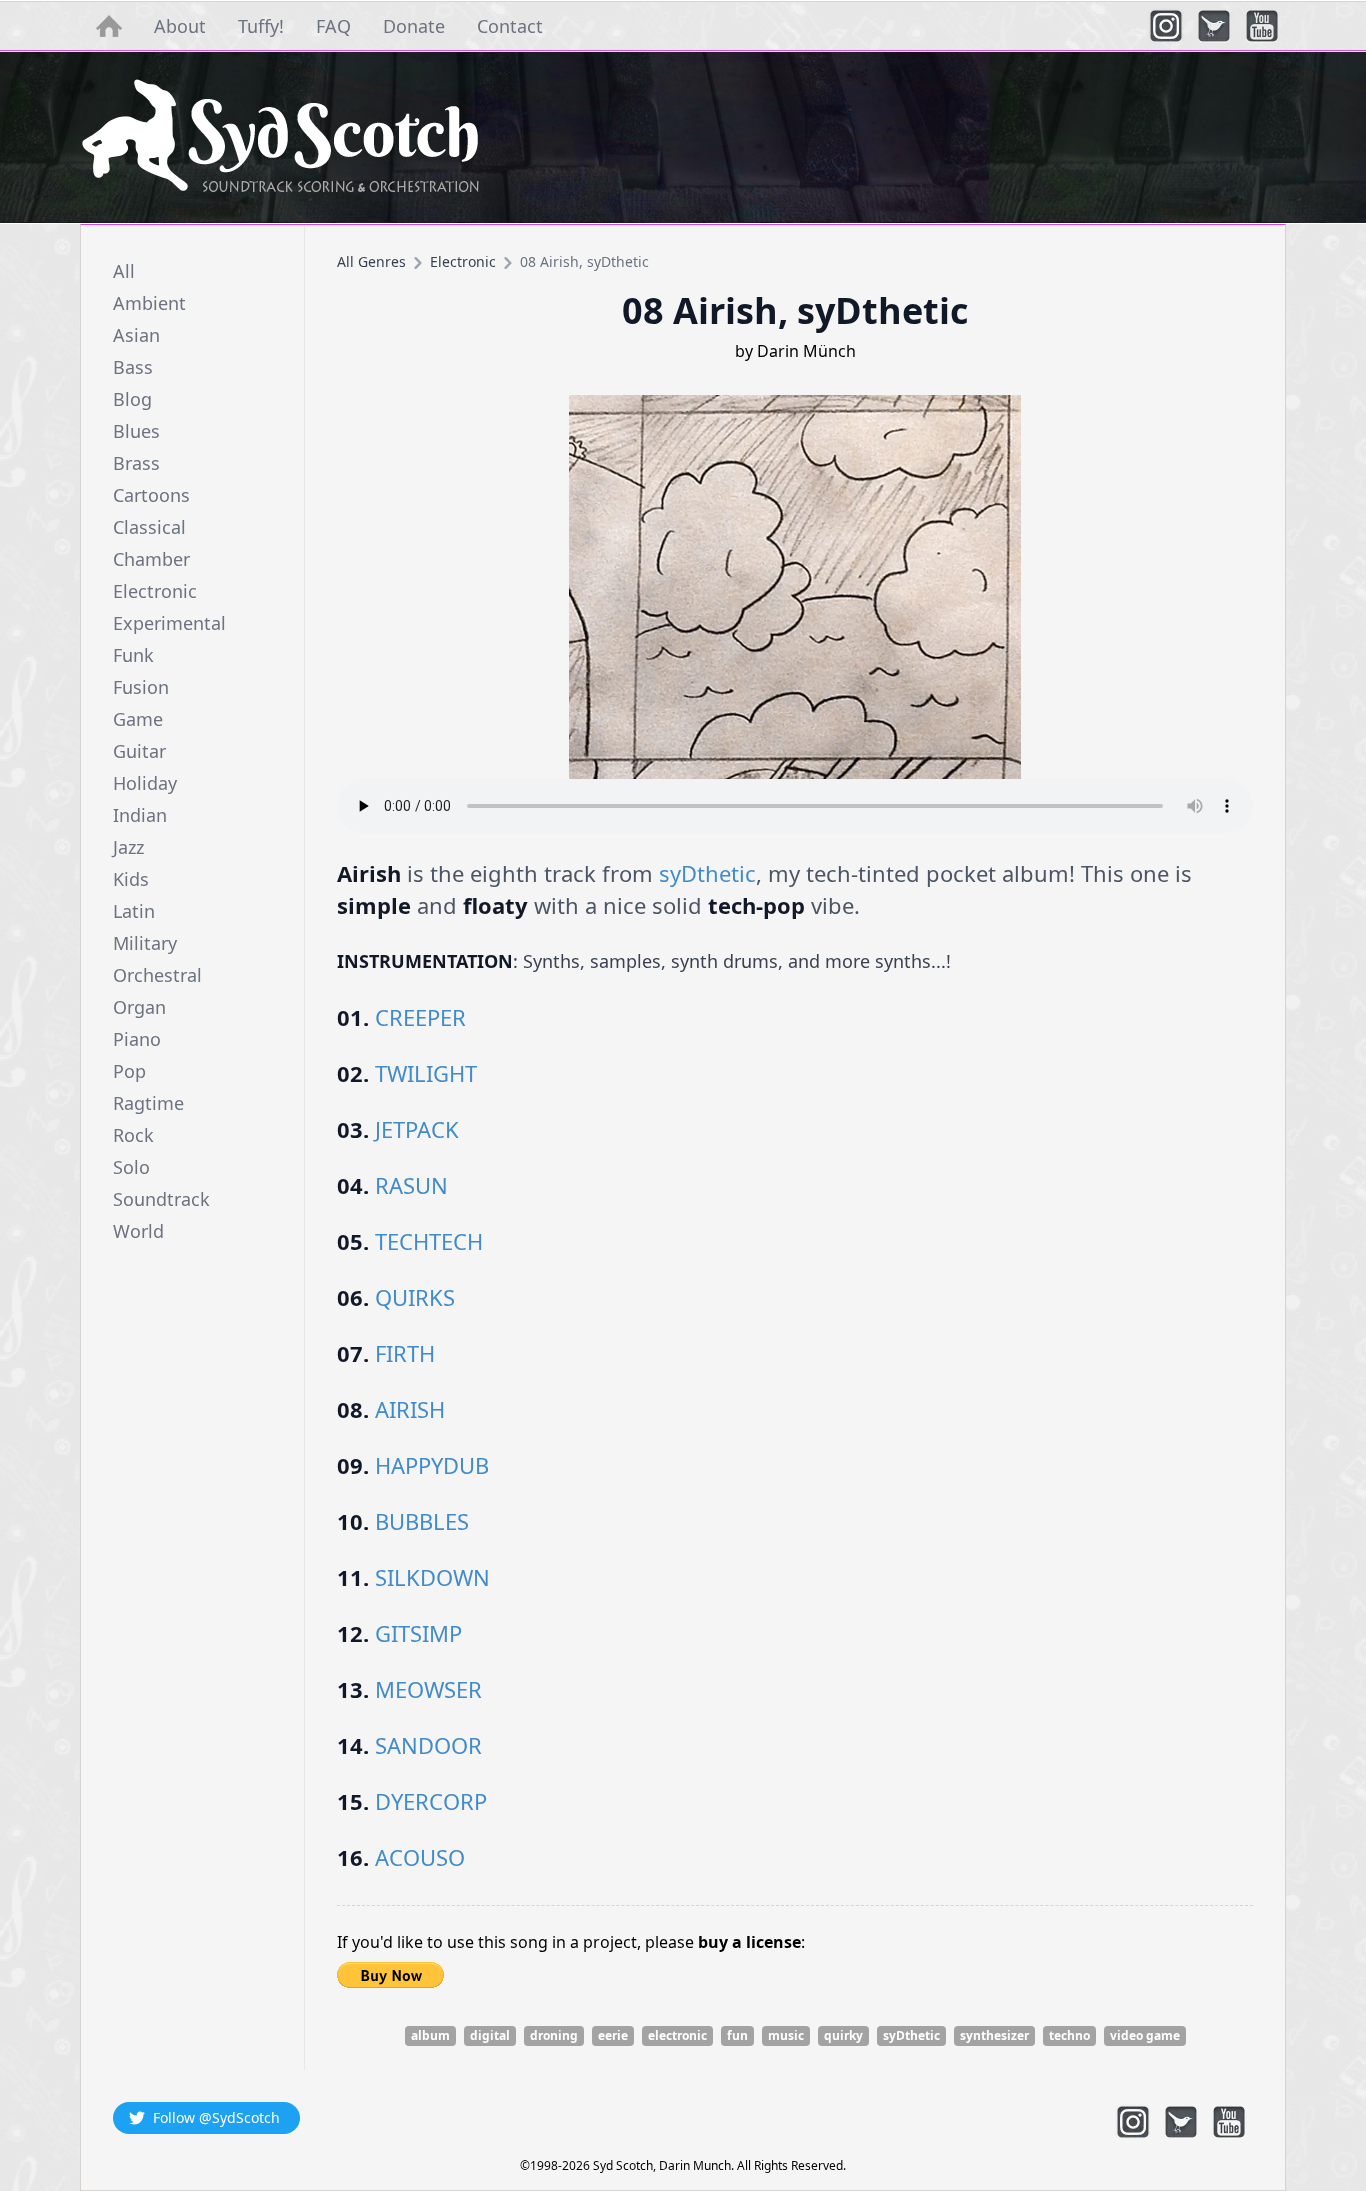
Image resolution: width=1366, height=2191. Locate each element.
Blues (136, 431)
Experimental (169, 623)
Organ (139, 1007)
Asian (136, 335)
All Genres (371, 261)
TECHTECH (429, 1241)
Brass (136, 463)
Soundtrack (161, 1199)
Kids (131, 879)
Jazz (128, 847)
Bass (133, 367)
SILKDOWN (432, 1577)
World (138, 1231)
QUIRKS (415, 1297)
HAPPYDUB (432, 1465)
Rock (133, 1135)
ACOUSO (420, 1857)
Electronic (155, 591)
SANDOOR (428, 1745)
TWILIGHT (426, 1073)
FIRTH (405, 1353)
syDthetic (707, 873)
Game (138, 719)
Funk (133, 655)
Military (145, 943)
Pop (129, 1071)
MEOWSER (428, 1689)
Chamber (151, 559)
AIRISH (410, 1409)
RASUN (411, 1185)
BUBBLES (422, 1521)
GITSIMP (418, 1633)
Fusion (141, 687)
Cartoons (151, 495)
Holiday (145, 783)
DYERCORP (431, 1801)
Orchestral (157, 975)
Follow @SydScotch (216, 2117)
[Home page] (683, 137)
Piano (137, 1039)
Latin (134, 911)
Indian (140, 815)
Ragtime (148, 1103)
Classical (149, 527)
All (124, 271)
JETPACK (417, 1129)
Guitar (139, 751)
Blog (132, 399)
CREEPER (420, 1017)
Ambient (149, 303)
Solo (131, 1167)
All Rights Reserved (790, 2165)
